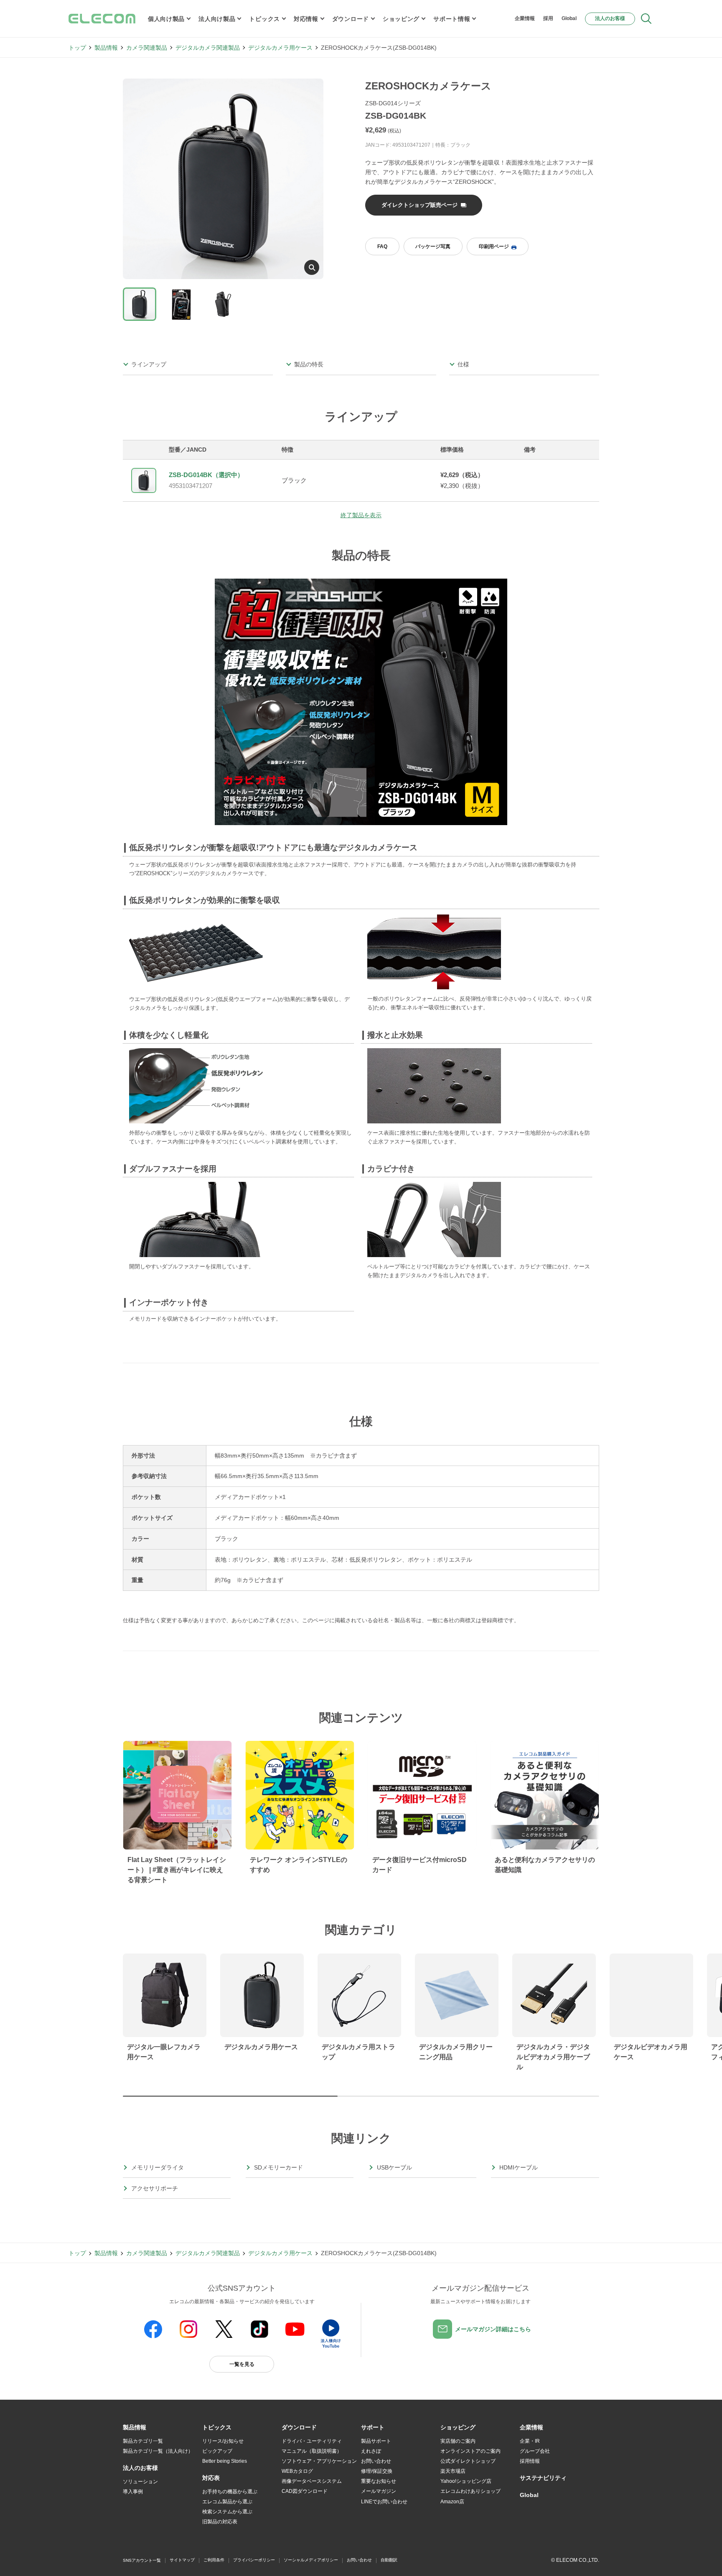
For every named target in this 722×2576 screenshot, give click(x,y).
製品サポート (376, 2441)
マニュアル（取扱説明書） (312, 2451)
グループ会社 (535, 2451)
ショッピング (401, 19)
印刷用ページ (494, 246)
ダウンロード (351, 19)
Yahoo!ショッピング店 (466, 2481)
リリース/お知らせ (223, 2441)
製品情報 (106, 48)
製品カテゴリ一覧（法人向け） (158, 2451)
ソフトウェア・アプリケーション (319, 2461)
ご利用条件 (214, 2560)
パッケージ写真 (433, 246)
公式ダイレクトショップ (468, 2461)
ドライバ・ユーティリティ (312, 2441)
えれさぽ (371, 2451)
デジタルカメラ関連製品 (208, 48)
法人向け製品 (217, 19)
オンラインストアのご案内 (470, 2451)
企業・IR (530, 2441)
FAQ (382, 246)
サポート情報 (452, 19)
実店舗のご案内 (458, 2441)
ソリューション (140, 2482)
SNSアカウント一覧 (142, 2560)
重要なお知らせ (379, 2481)
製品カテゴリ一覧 (143, 2441)
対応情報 (306, 19)
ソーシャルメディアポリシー (311, 2560)
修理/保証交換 (377, 2471)
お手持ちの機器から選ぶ (230, 2492)
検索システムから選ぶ (227, 2512)
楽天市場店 (453, 2471)
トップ (77, 48)
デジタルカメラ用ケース (280, 48)
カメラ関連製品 (147, 48)
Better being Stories (225, 2461)
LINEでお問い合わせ (384, 2502)
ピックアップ (217, 2451)
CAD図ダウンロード (305, 2491)
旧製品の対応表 (220, 2522)
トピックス (264, 19)
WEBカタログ (297, 2471)
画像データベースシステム (312, 2481)
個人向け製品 (166, 19)
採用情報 (530, 2461)
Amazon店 (452, 2502)
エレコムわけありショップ (470, 2491)
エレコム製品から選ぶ (227, 2502)
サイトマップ (182, 2560)
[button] (217, 2428)
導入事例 (133, 2492)
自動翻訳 (389, 2560)
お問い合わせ (376, 2461)
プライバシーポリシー (254, 2560)
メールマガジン (379, 2491)
